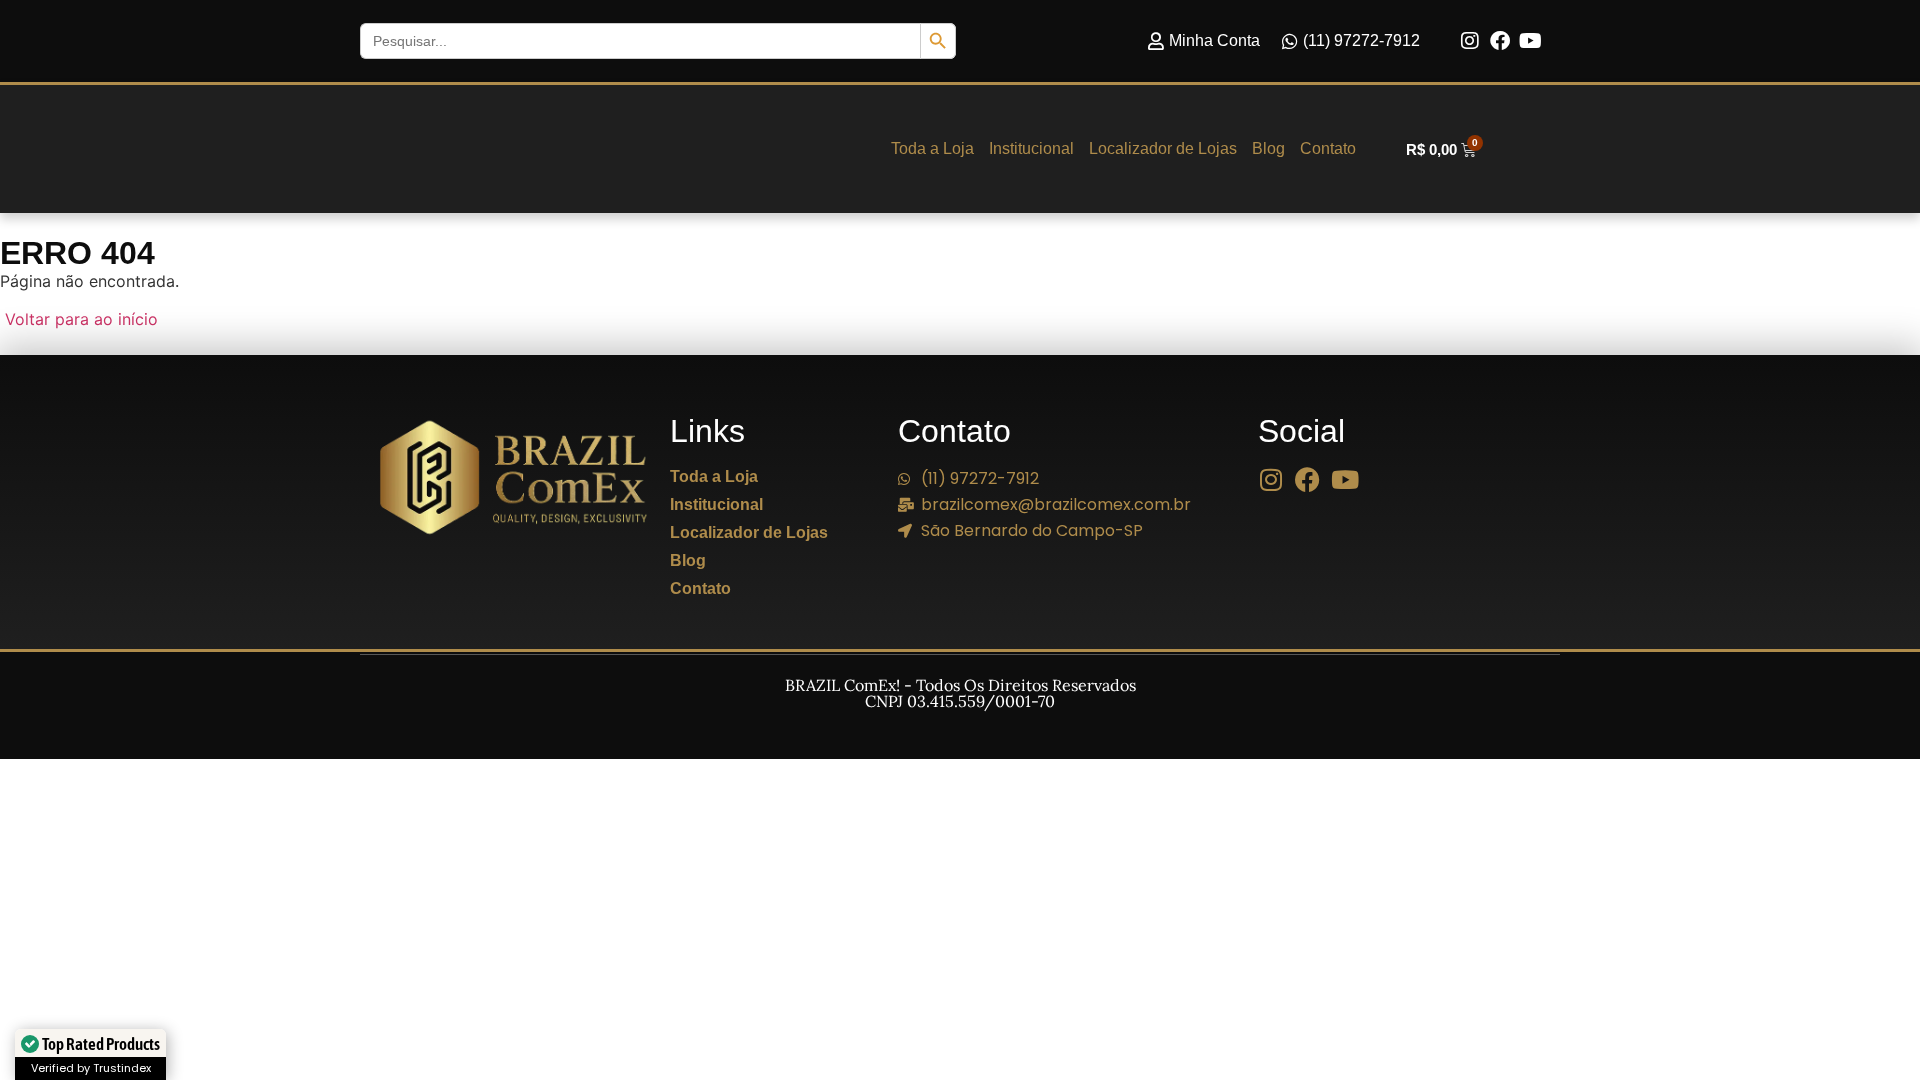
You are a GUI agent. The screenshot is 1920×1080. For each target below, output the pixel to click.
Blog (1268, 148)
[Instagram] (1470, 41)
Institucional (1031, 148)
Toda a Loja (932, 148)
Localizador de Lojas (1163, 148)
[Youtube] (1530, 41)
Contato (1328, 148)
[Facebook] (1500, 41)
